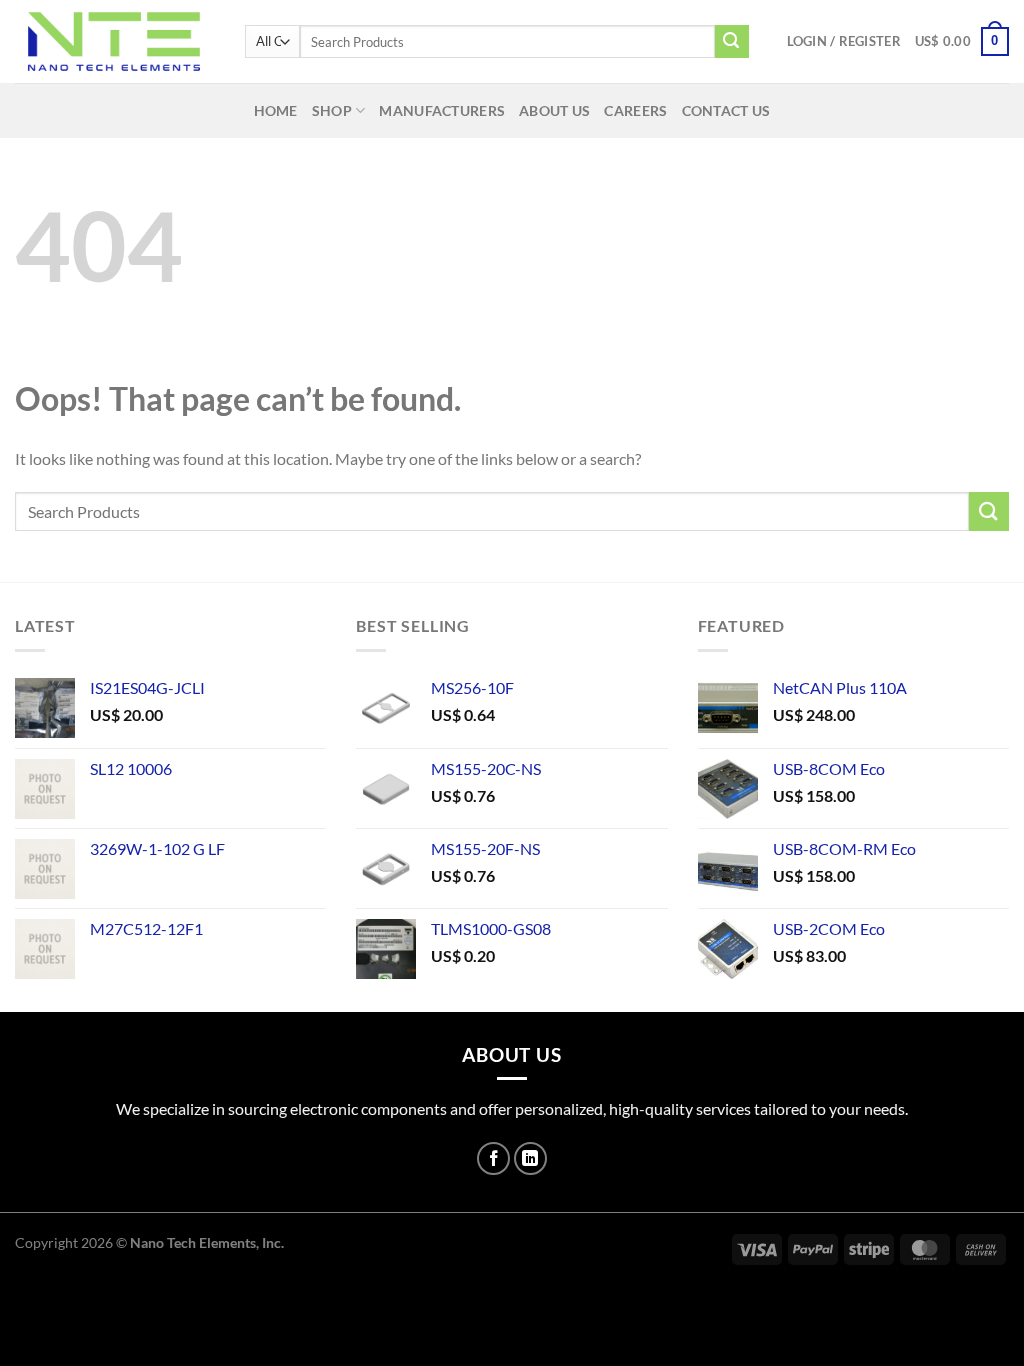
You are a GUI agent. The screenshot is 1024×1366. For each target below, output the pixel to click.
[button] (844, 41)
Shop (332, 110)
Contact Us (726, 110)
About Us (554, 110)
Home (276, 110)
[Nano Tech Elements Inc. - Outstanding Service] (115, 41)
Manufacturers (442, 110)
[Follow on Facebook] (493, 1158)
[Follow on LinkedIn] (530, 1158)
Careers (635, 110)
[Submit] (732, 42)
